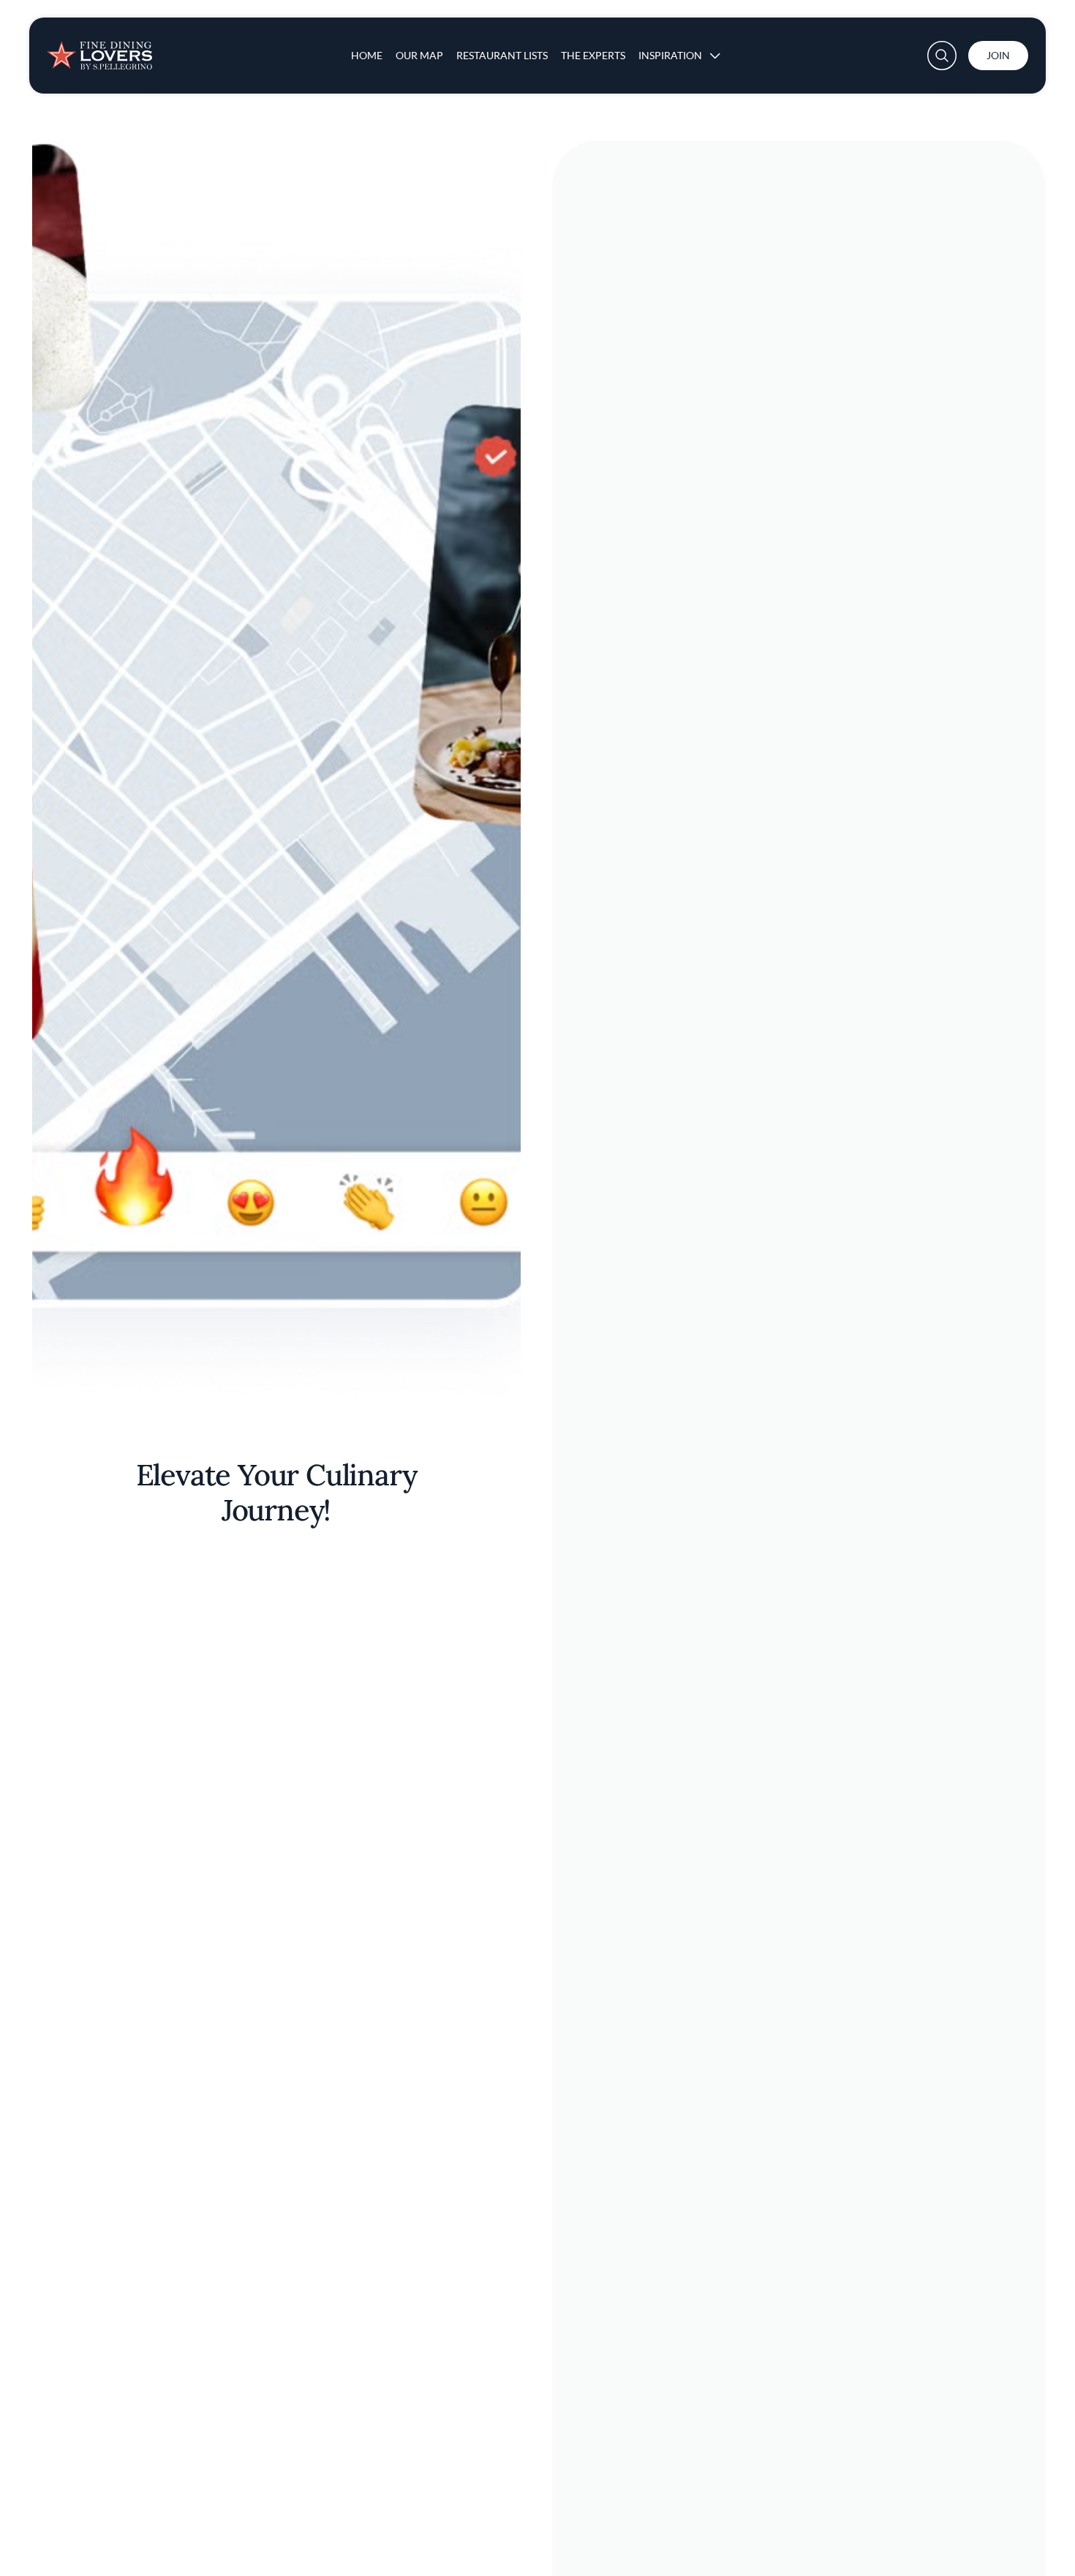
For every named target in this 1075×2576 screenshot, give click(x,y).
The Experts (593, 55)
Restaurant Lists (502, 55)
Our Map (419, 55)
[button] (942, 56)
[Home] (99, 50)
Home (367, 55)
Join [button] (998, 55)
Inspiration (670, 55)
